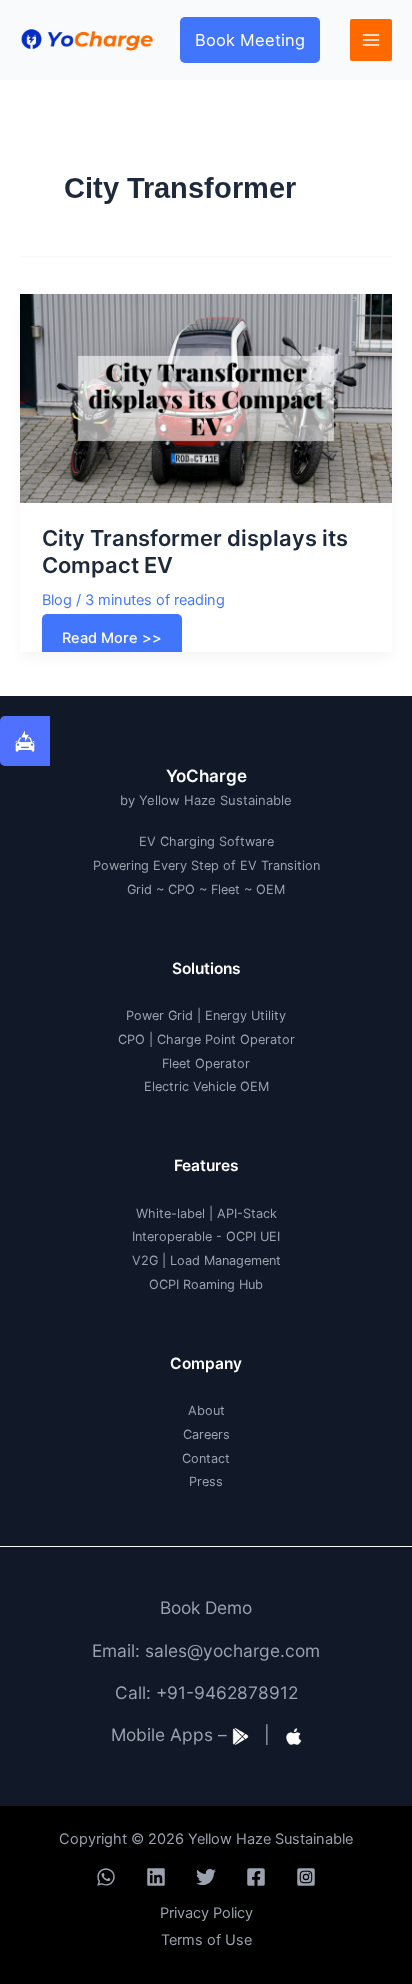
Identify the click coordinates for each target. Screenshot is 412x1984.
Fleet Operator (206, 1063)
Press (206, 1481)
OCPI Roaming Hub (206, 1284)
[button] (250, 40)
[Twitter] (206, 1877)
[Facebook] (256, 1877)
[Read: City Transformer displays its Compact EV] (206, 397)
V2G (145, 1260)
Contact (206, 1458)
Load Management (225, 1260)
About (206, 1410)
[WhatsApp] (106, 1877)
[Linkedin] (156, 1877)
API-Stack (247, 1213)
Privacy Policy (206, 1913)
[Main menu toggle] (371, 40)
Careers (206, 1434)
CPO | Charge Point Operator (206, 1039)
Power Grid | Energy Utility (206, 1015)
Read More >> (111, 642)
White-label (170, 1213)
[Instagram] (306, 1877)
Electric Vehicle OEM (206, 1086)
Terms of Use (206, 1940)
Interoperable (172, 1236)
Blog (57, 600)
